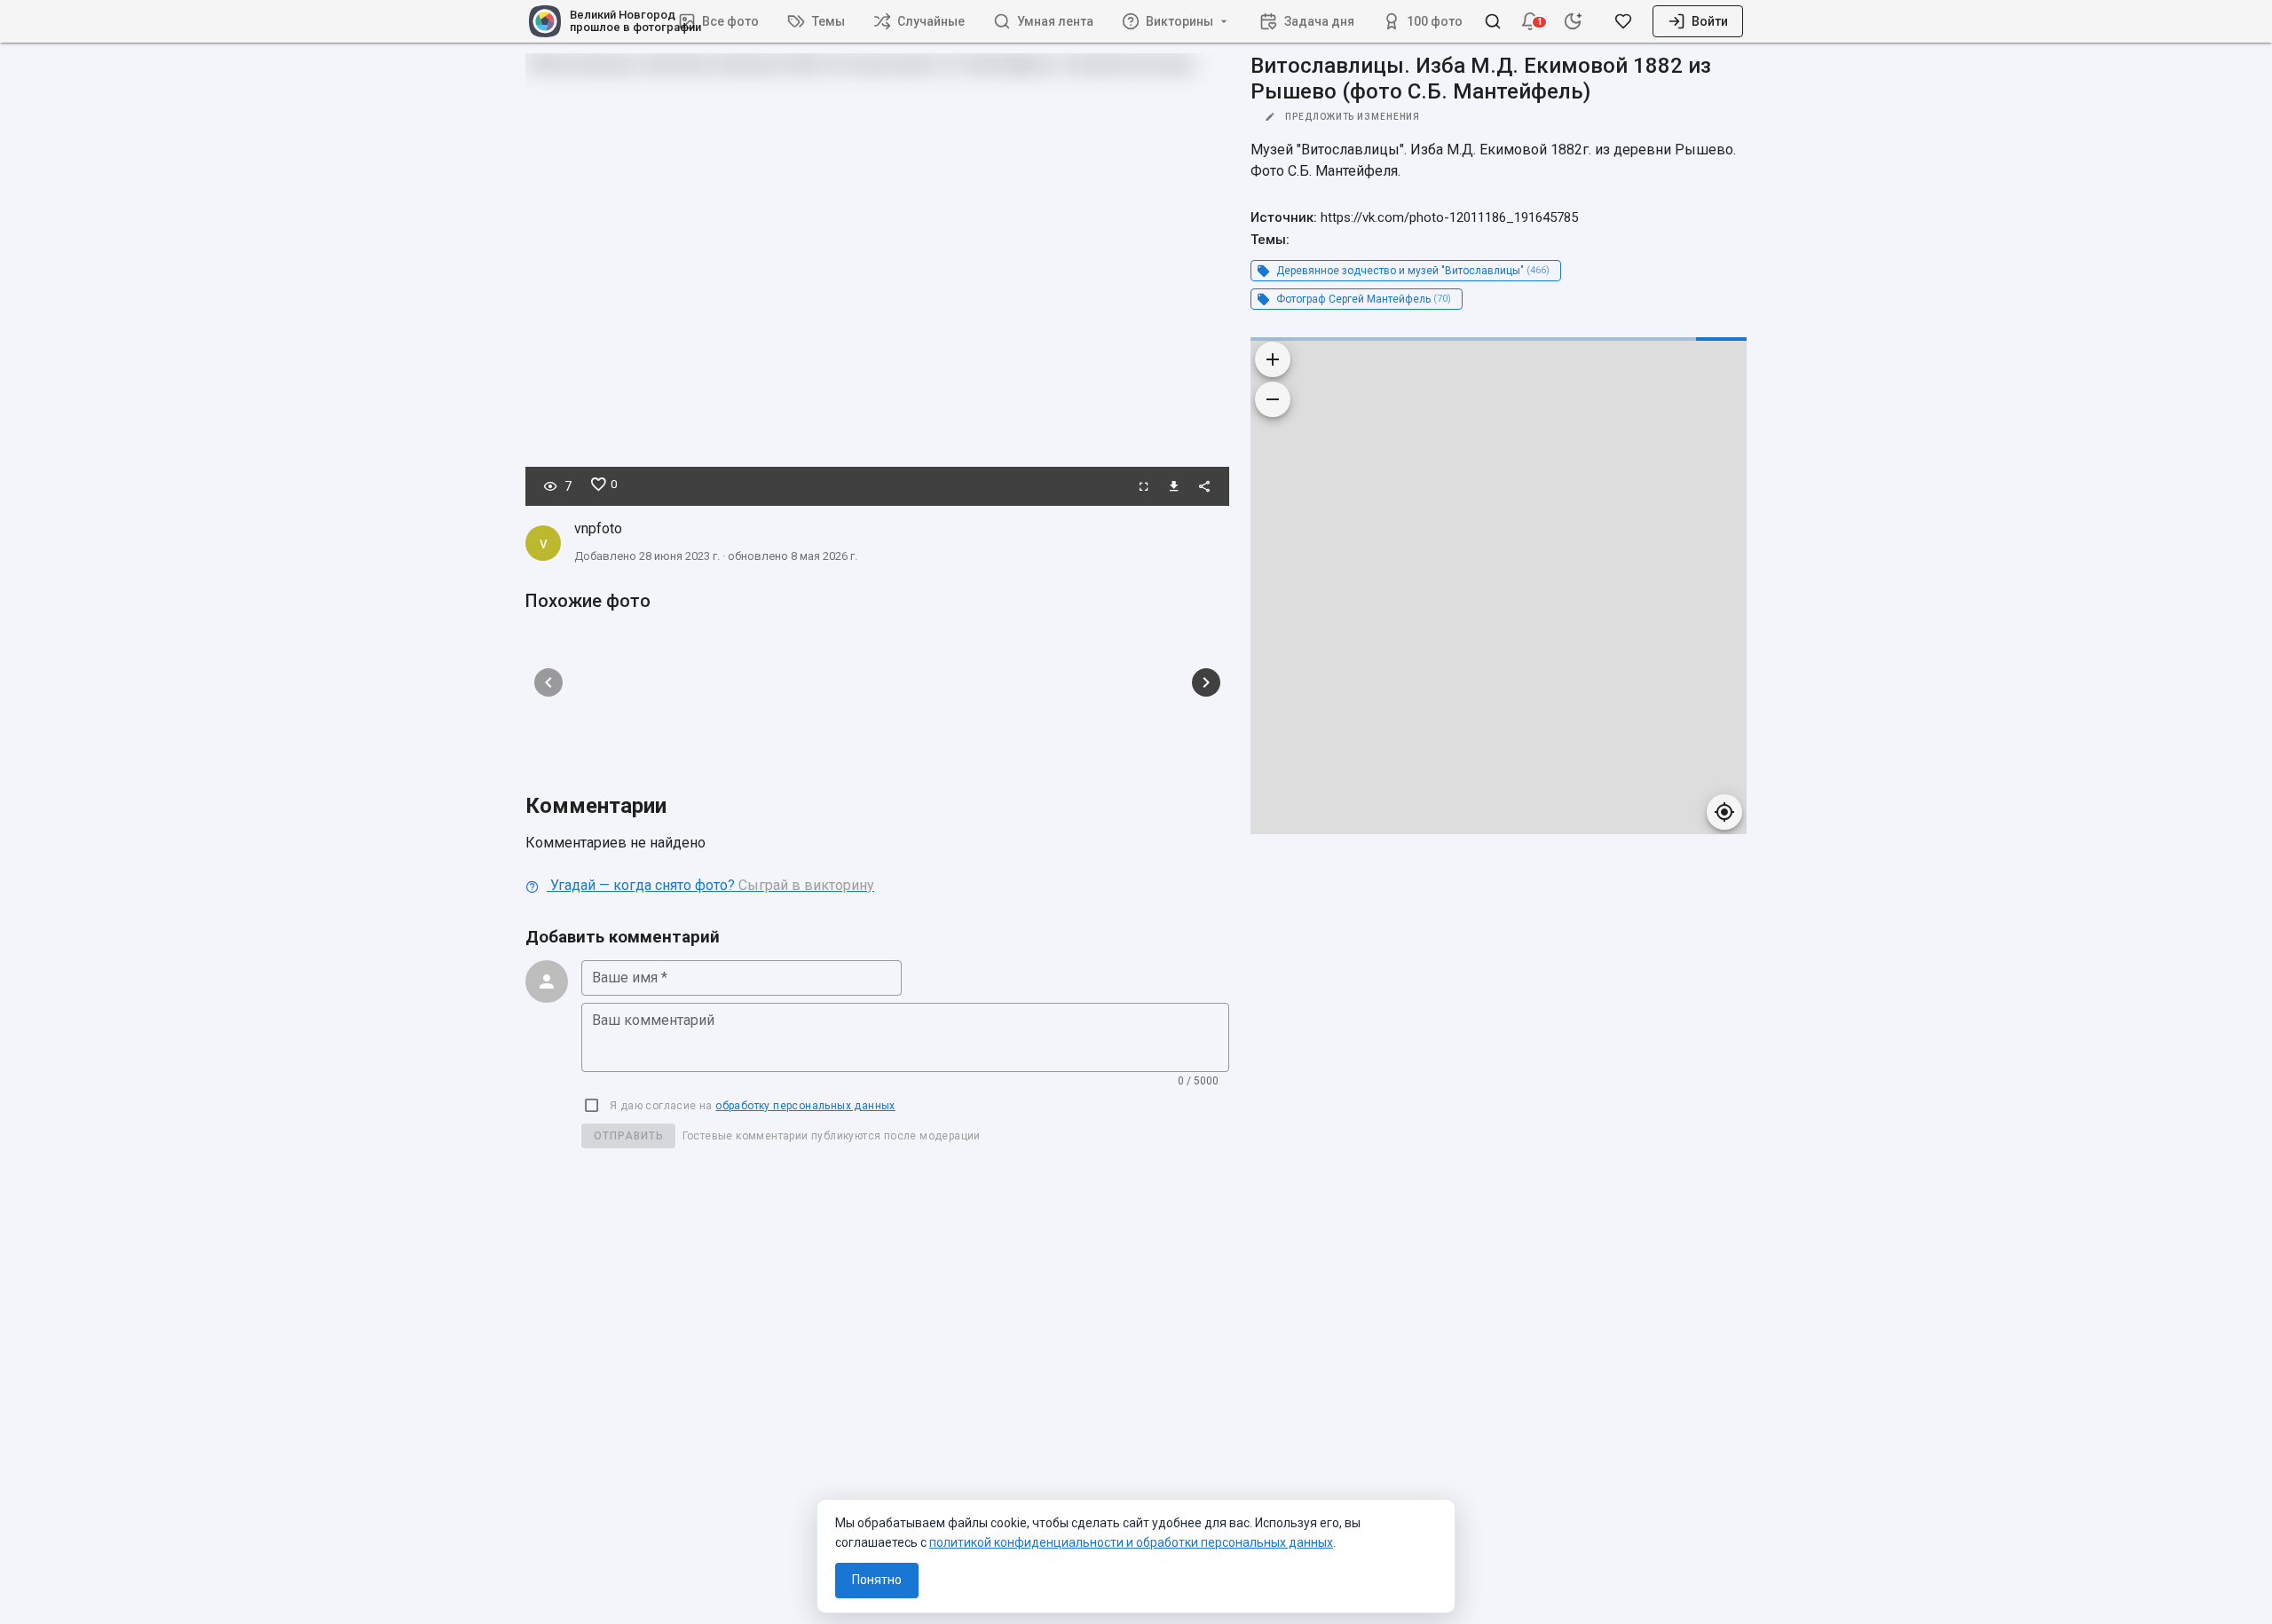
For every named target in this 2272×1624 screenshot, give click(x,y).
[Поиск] (1493, 21)
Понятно (877, 1580)
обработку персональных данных (805, 1106)
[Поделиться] (1204, 486)
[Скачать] (1174, 486)
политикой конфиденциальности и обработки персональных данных (1131, 1542)
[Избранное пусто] (1623, 21)
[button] (1530, 21)
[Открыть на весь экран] (1144, 486)
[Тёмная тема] (1573, 21)
